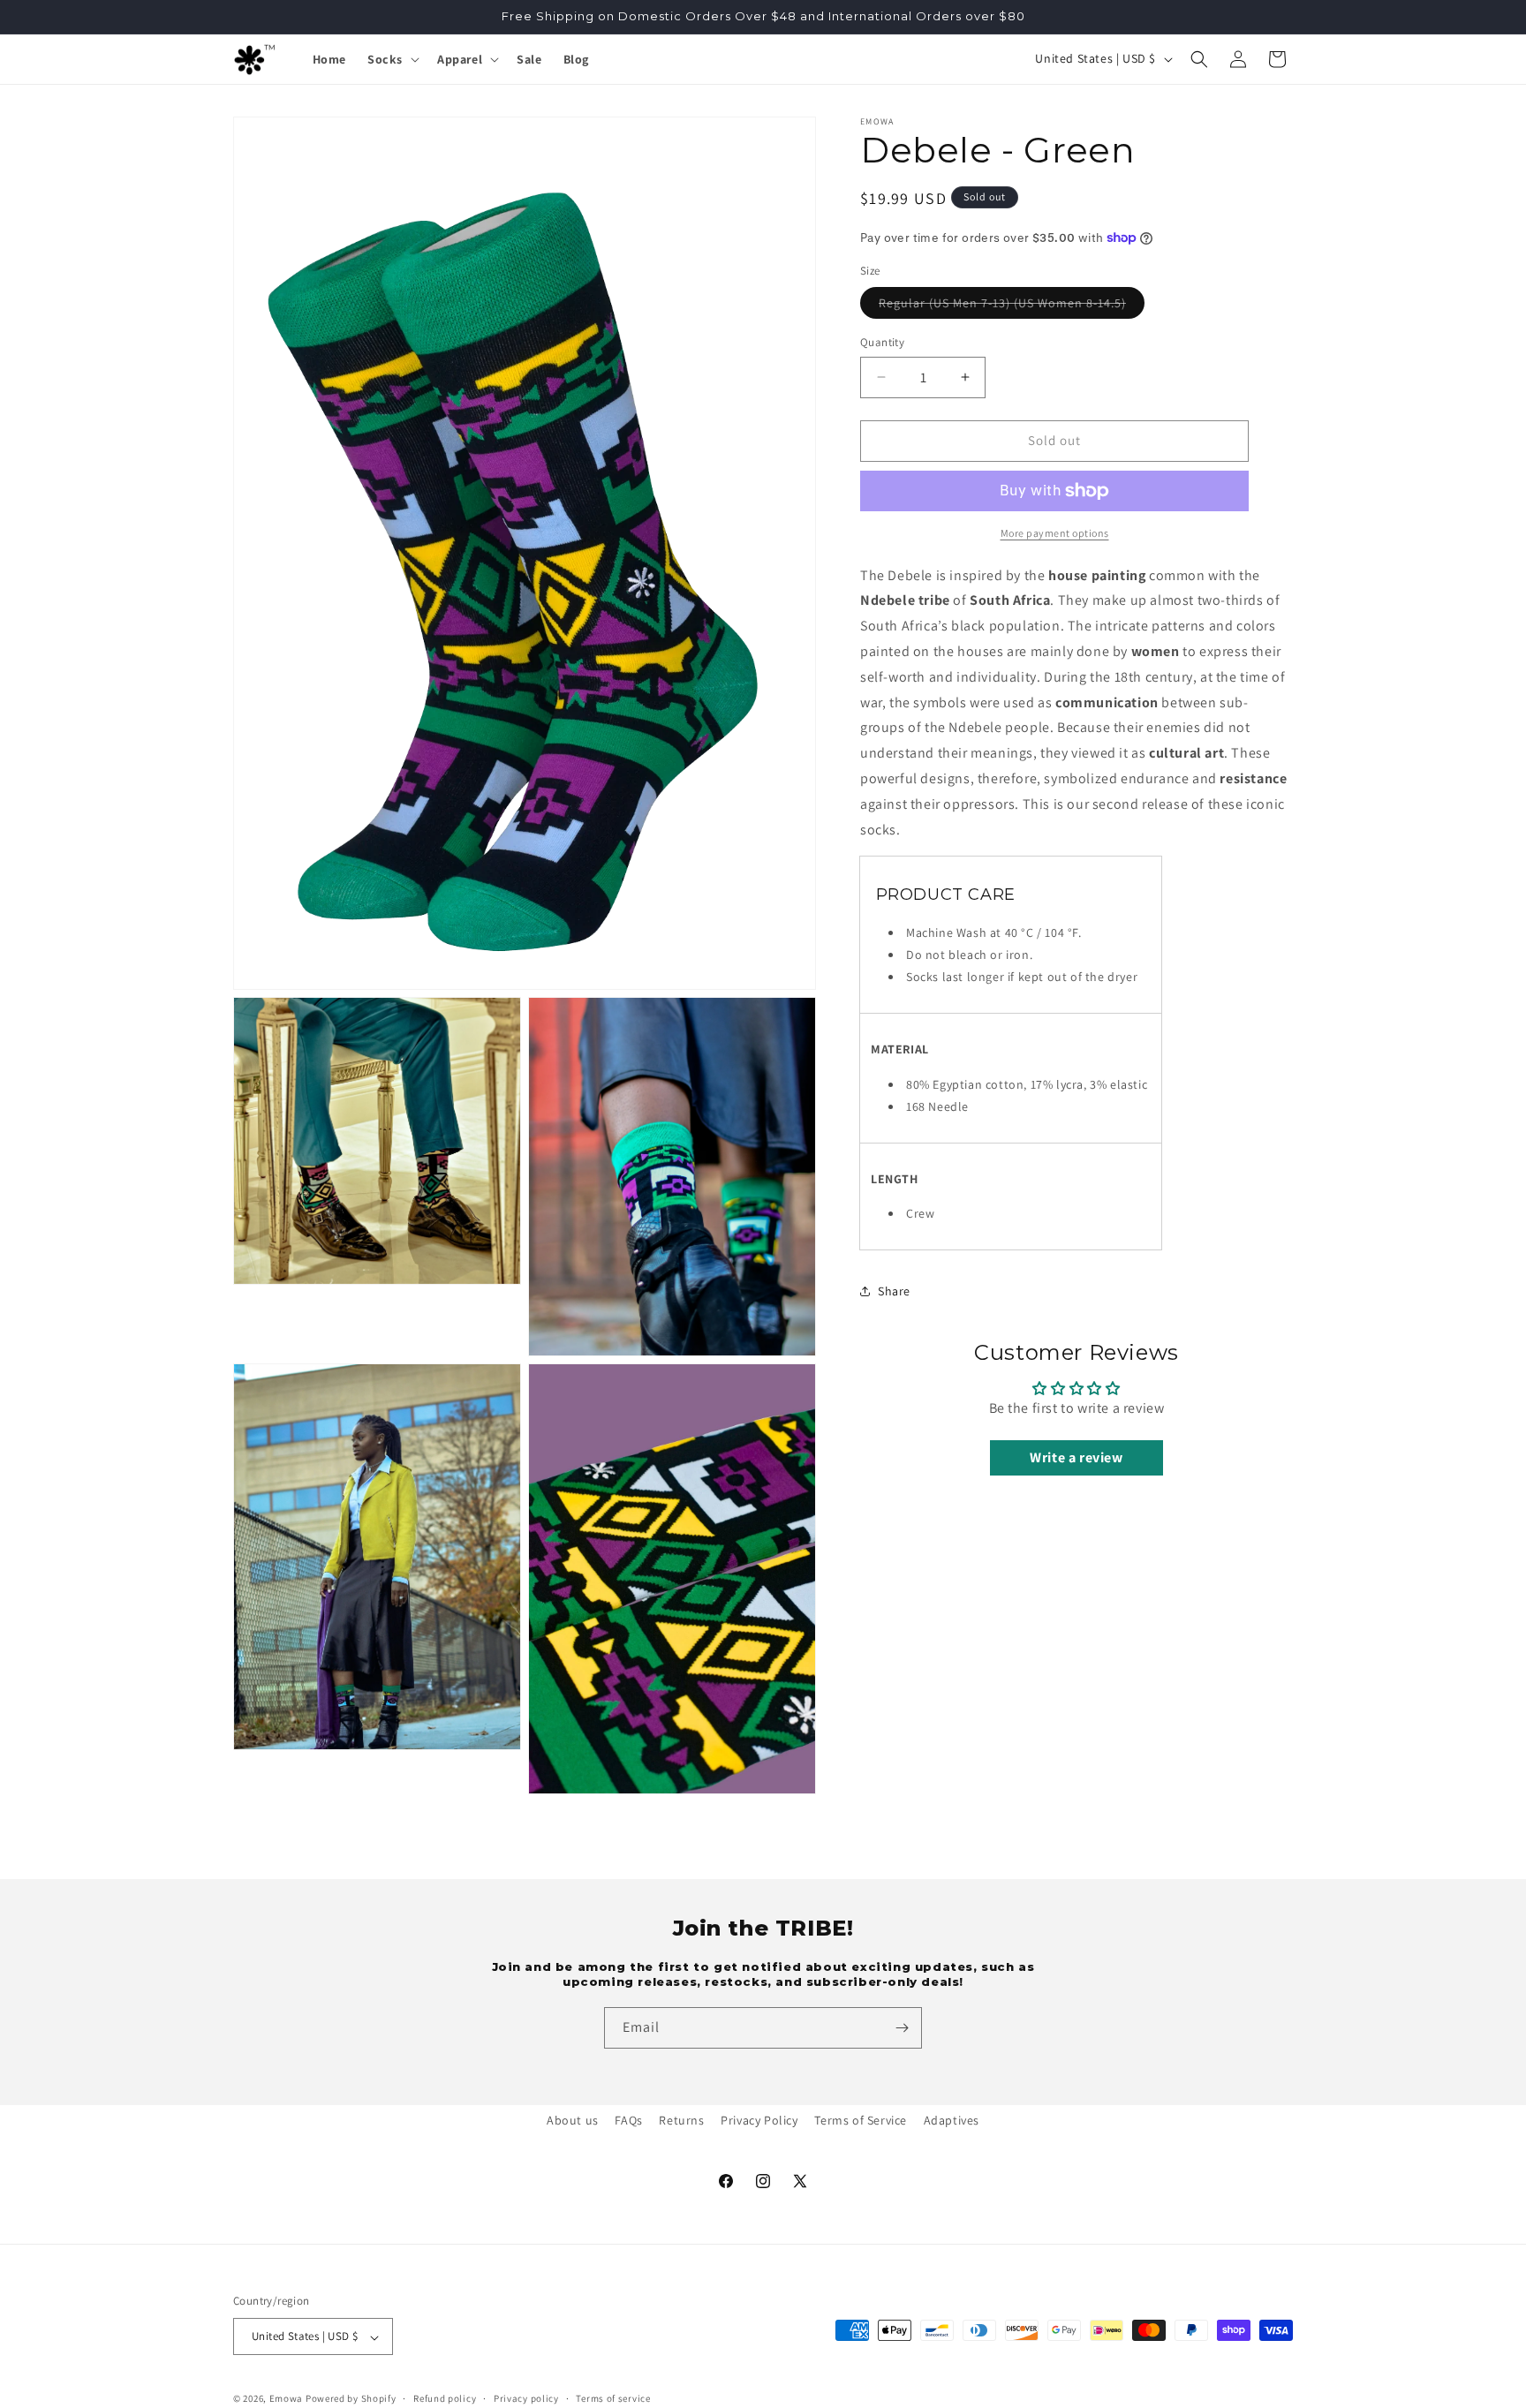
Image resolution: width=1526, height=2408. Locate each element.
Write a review (1076, 1457)
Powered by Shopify (351, 2399)
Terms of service (613, 2398)
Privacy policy (526, 2398)
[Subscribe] (902, 2028)
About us (573, 2120)
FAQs (628, 2120)
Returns (681, 2120)
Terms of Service (861, 2120)
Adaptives (952, 2120)
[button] (392, 59)
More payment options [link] (1055, 533)
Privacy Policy (759, 2120)
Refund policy (445, 2398)
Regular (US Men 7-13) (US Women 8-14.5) (1012, 306)
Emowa (287, 2399)
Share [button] (894, 1291)
